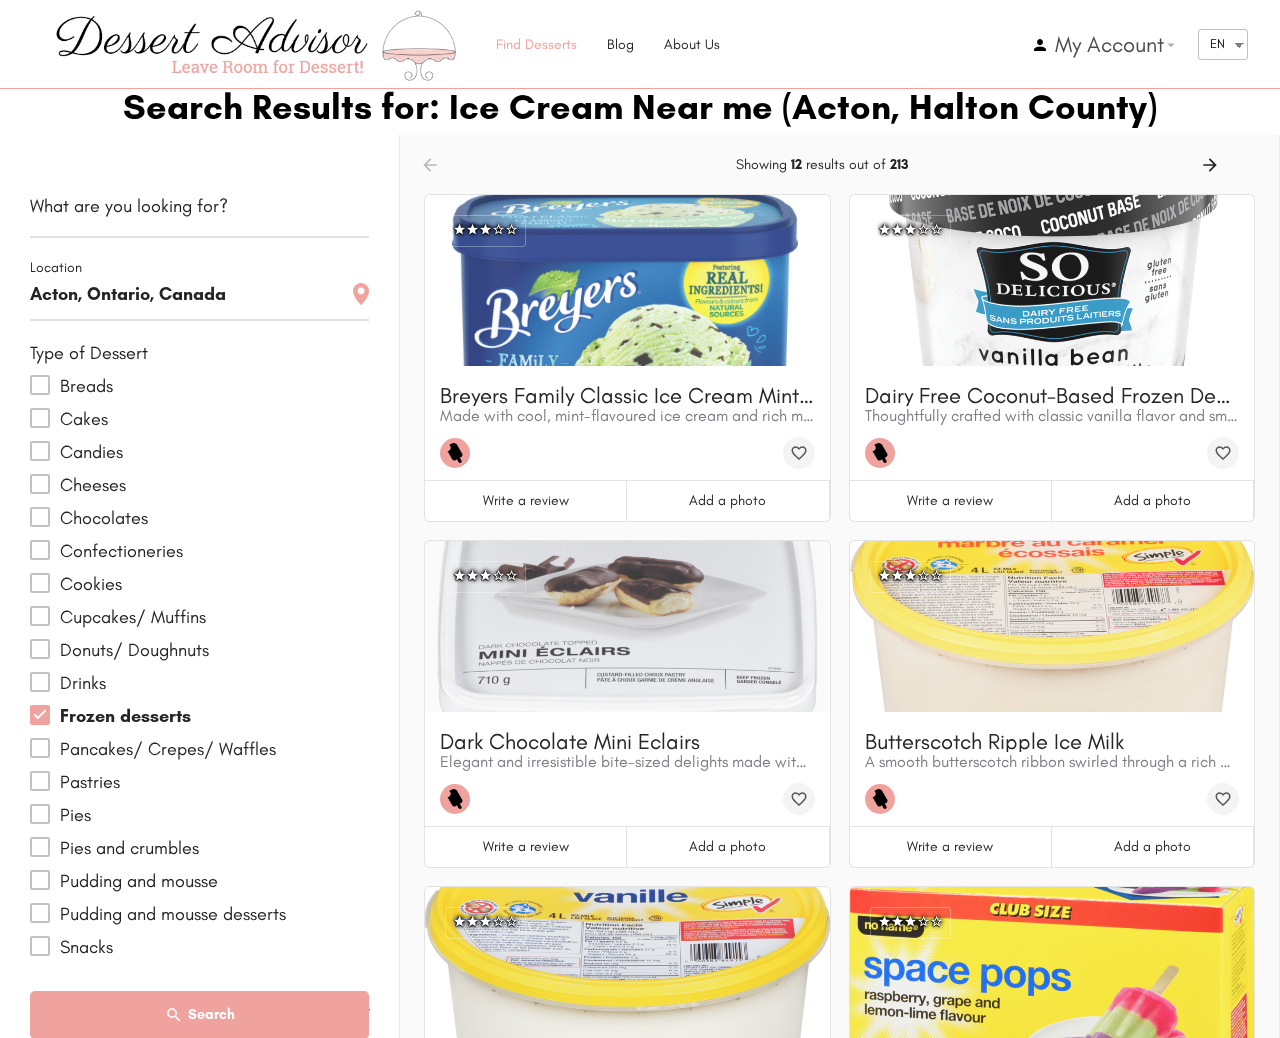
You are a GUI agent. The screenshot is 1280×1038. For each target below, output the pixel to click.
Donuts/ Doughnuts (134, 650)
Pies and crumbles (129, 848)
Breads (86, 386)
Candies (91, 452)
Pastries (90, 782)
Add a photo (727, 500)
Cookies (91, 584)
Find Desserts (536, 44)
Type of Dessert (89, 353)
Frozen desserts (125, 716)
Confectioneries (121, 551)
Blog (620, 44)
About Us (692, 44)
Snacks (86, 947)
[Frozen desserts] (460, 453)
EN (1217, 43)
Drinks (83, 683)
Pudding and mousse (139, 881)
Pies (75, 815)
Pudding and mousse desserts (173, 914)
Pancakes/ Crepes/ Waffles (168, 749)
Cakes (84, 419)
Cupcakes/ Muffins (133, 617)
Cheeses (93, 485)
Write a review (526, 500)
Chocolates (104, 518)
